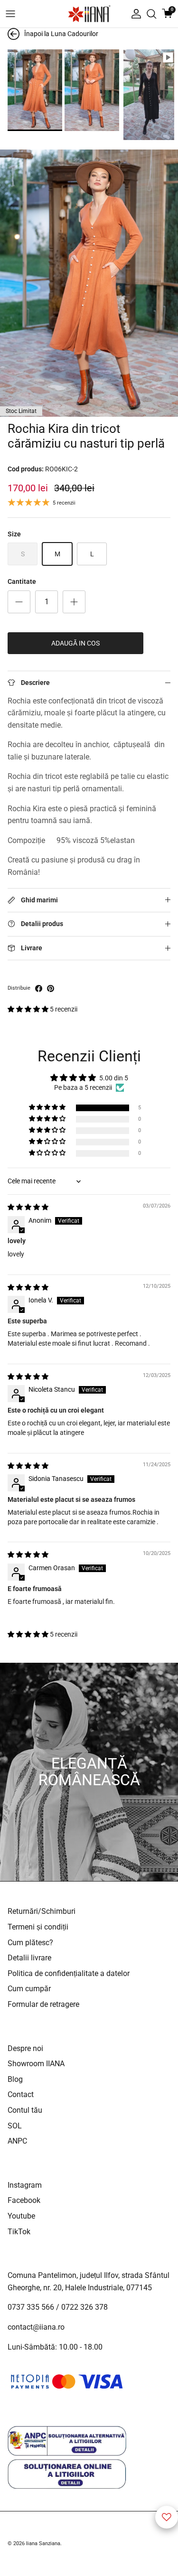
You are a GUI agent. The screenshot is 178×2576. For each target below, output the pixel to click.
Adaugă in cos (75, 643)
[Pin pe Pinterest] (51, 988)
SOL (15, 2126)
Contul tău (25, 2110)
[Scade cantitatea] (19, 602)
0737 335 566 (31, 2307)
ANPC (17, 2141)
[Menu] (10, 14)
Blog (15, 2079)
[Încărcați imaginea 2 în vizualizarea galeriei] (92, 90)
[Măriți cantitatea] (74, 602)
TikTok (19, 2232)
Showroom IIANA (36, 2064)
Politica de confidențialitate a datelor (69, 1973)
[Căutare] (151, 14)
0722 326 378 (84, 2307)
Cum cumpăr (29, 1989)
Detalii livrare (29, 1958)
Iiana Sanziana (43, 2543)
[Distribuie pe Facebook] (39, 988)
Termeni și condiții (38, 1927)
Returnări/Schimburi (42, 1911)
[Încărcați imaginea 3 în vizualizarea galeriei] (149, 95)
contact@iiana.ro (36, 2327)
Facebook (24, 2200)
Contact (21, 2094)
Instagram (25, 2185)
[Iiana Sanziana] (89, 14)
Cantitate (22, 581)
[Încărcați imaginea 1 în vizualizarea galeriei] (35, 90)
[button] (29, 1009)
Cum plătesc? (30, 1943)
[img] (28, 1207)
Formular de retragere (43, 2004)
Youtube (21, 2216)
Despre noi (25, 2048)
